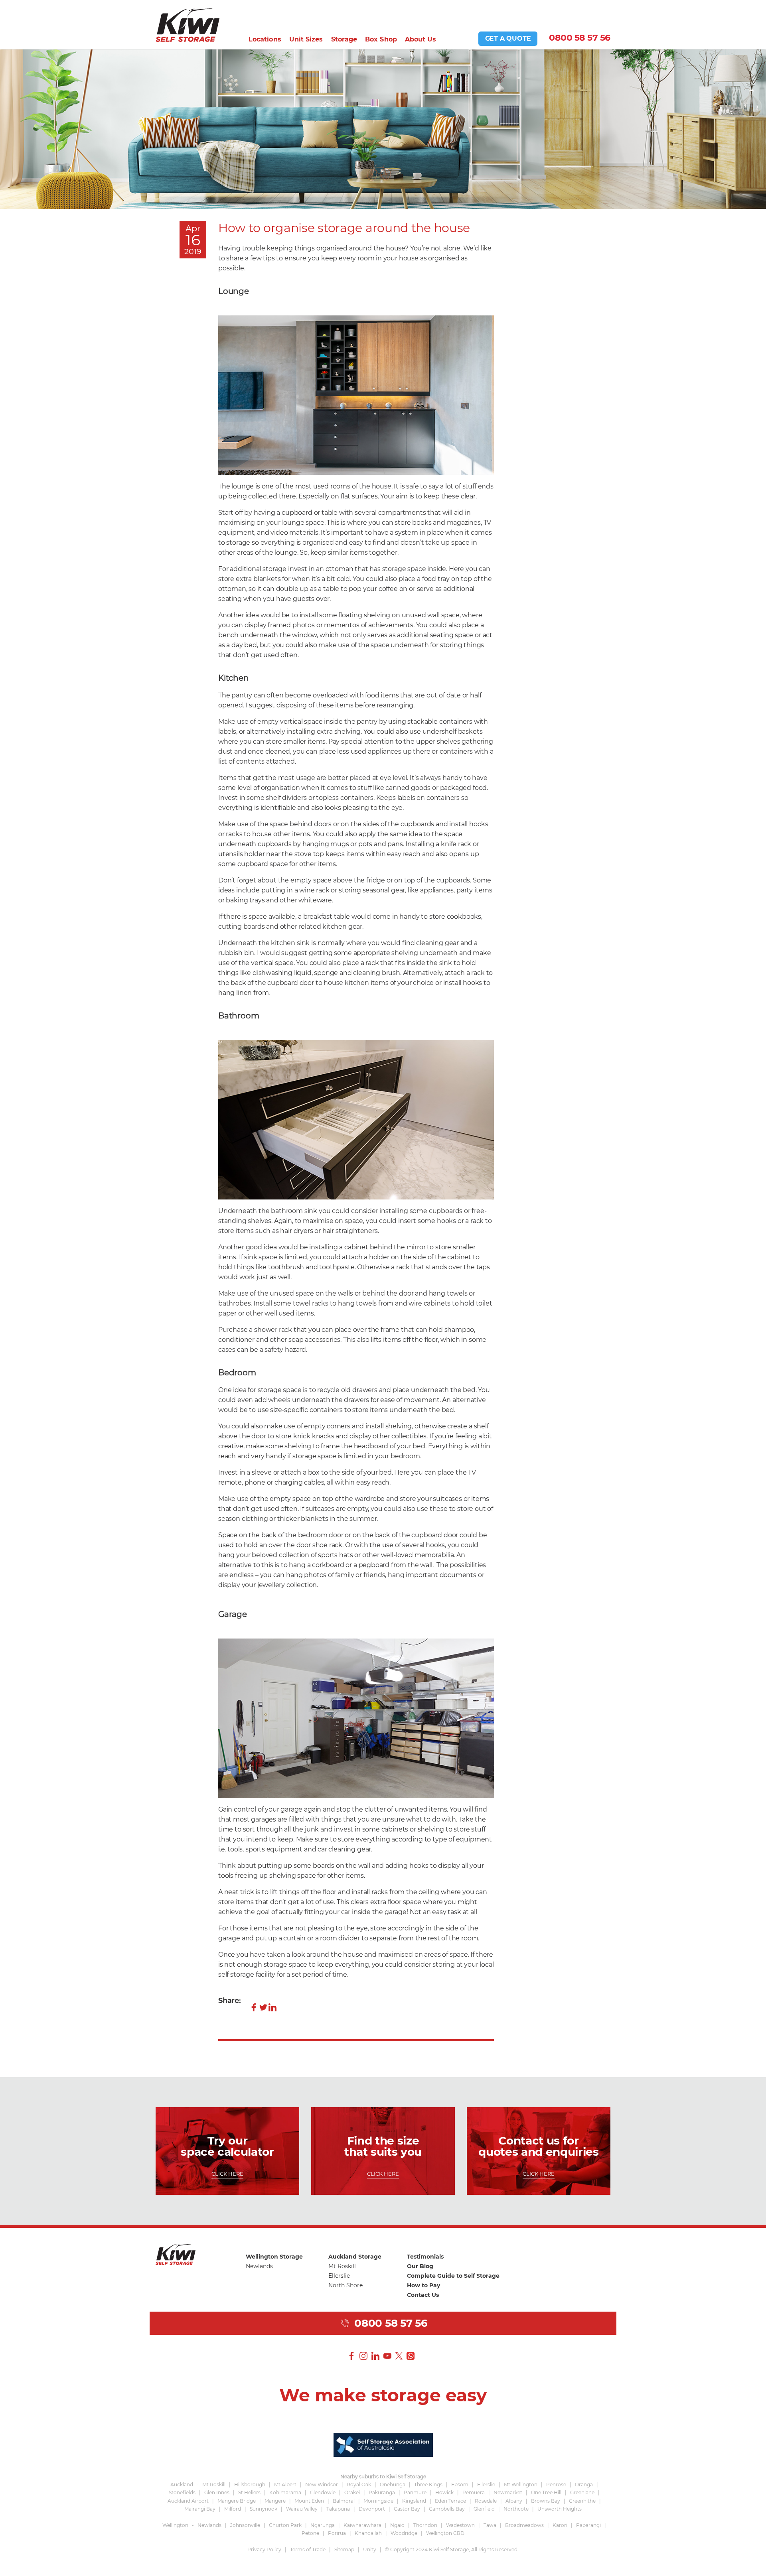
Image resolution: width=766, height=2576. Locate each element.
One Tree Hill (546, 2492)
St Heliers (249, 2492)
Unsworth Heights (560, 2509)
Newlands (259, 2266)
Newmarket (508, 2492)
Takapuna (338, 2509)
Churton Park (285, 2525)
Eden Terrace (450, 2501)
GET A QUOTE (508, 38)
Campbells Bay (447, 2509)
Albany (514, 2501)
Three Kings (428, 2484)
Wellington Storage (274, 2257)
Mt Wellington (521, 2484)
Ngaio (397, 2525)
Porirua (337, 2533)
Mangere (275, 2501)
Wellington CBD (445, 2533)
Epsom (460, 2484)
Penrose (556, 2484)
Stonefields (182, 2492)
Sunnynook (264, 2509)
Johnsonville (245, 2525)
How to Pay (423, 2285)
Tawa (490, 2525)
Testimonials (425, 2257)
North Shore (345, 2285)
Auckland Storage (355, 2257)
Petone (310, 2533)
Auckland (182, 2484)
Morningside (378, 2501)
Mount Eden (309, 2501)
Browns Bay (546, 2501)
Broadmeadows (524, 2525)
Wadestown (460, 2525)
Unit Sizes (306, 39)
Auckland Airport (188, 2501)
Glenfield (484, 2509)
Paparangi (588, 2525)
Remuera (474, 2492)
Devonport (372, 2509)
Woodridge (404, 2533)
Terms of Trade (308, 2549)
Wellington (175, 2525)
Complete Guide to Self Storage (453, 2276)
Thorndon (425, 2525)
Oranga (584, 2484)
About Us (421, 39)
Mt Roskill (342, 2266)
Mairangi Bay (200, 2509)
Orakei (352, 2492)
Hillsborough (250, 2484)
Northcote (516, 2509)
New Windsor (322, 2484)
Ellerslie (339, 2276)
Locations (265, 39)
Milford (233, 2509)
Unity (370, 2549)
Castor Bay (407, 2509)
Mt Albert (285, 2484)
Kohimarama (285, 2492)
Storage (344, 39)
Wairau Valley (302, 2509)
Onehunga (393, 2484)
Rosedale (486, 2501)
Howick (444, 2492)
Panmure (415, 2492)
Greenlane (582, 2492)
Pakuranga (382, 2492)
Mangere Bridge (237, 2501)
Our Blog (420, 2266)
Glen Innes (217, 2492)
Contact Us (423, 2295)
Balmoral (344, 2501)
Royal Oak (359, 2484)
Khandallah (368, 2533)
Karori (560, 2525)
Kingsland (414, 2501)
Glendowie (323, 2492)
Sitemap (344, 2549)
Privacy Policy (264, 2549)
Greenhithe (582, 2501)
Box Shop (381, 39)
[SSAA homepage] (383, 2444)
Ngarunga (323, 2525)
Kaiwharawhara (362, 2525)
